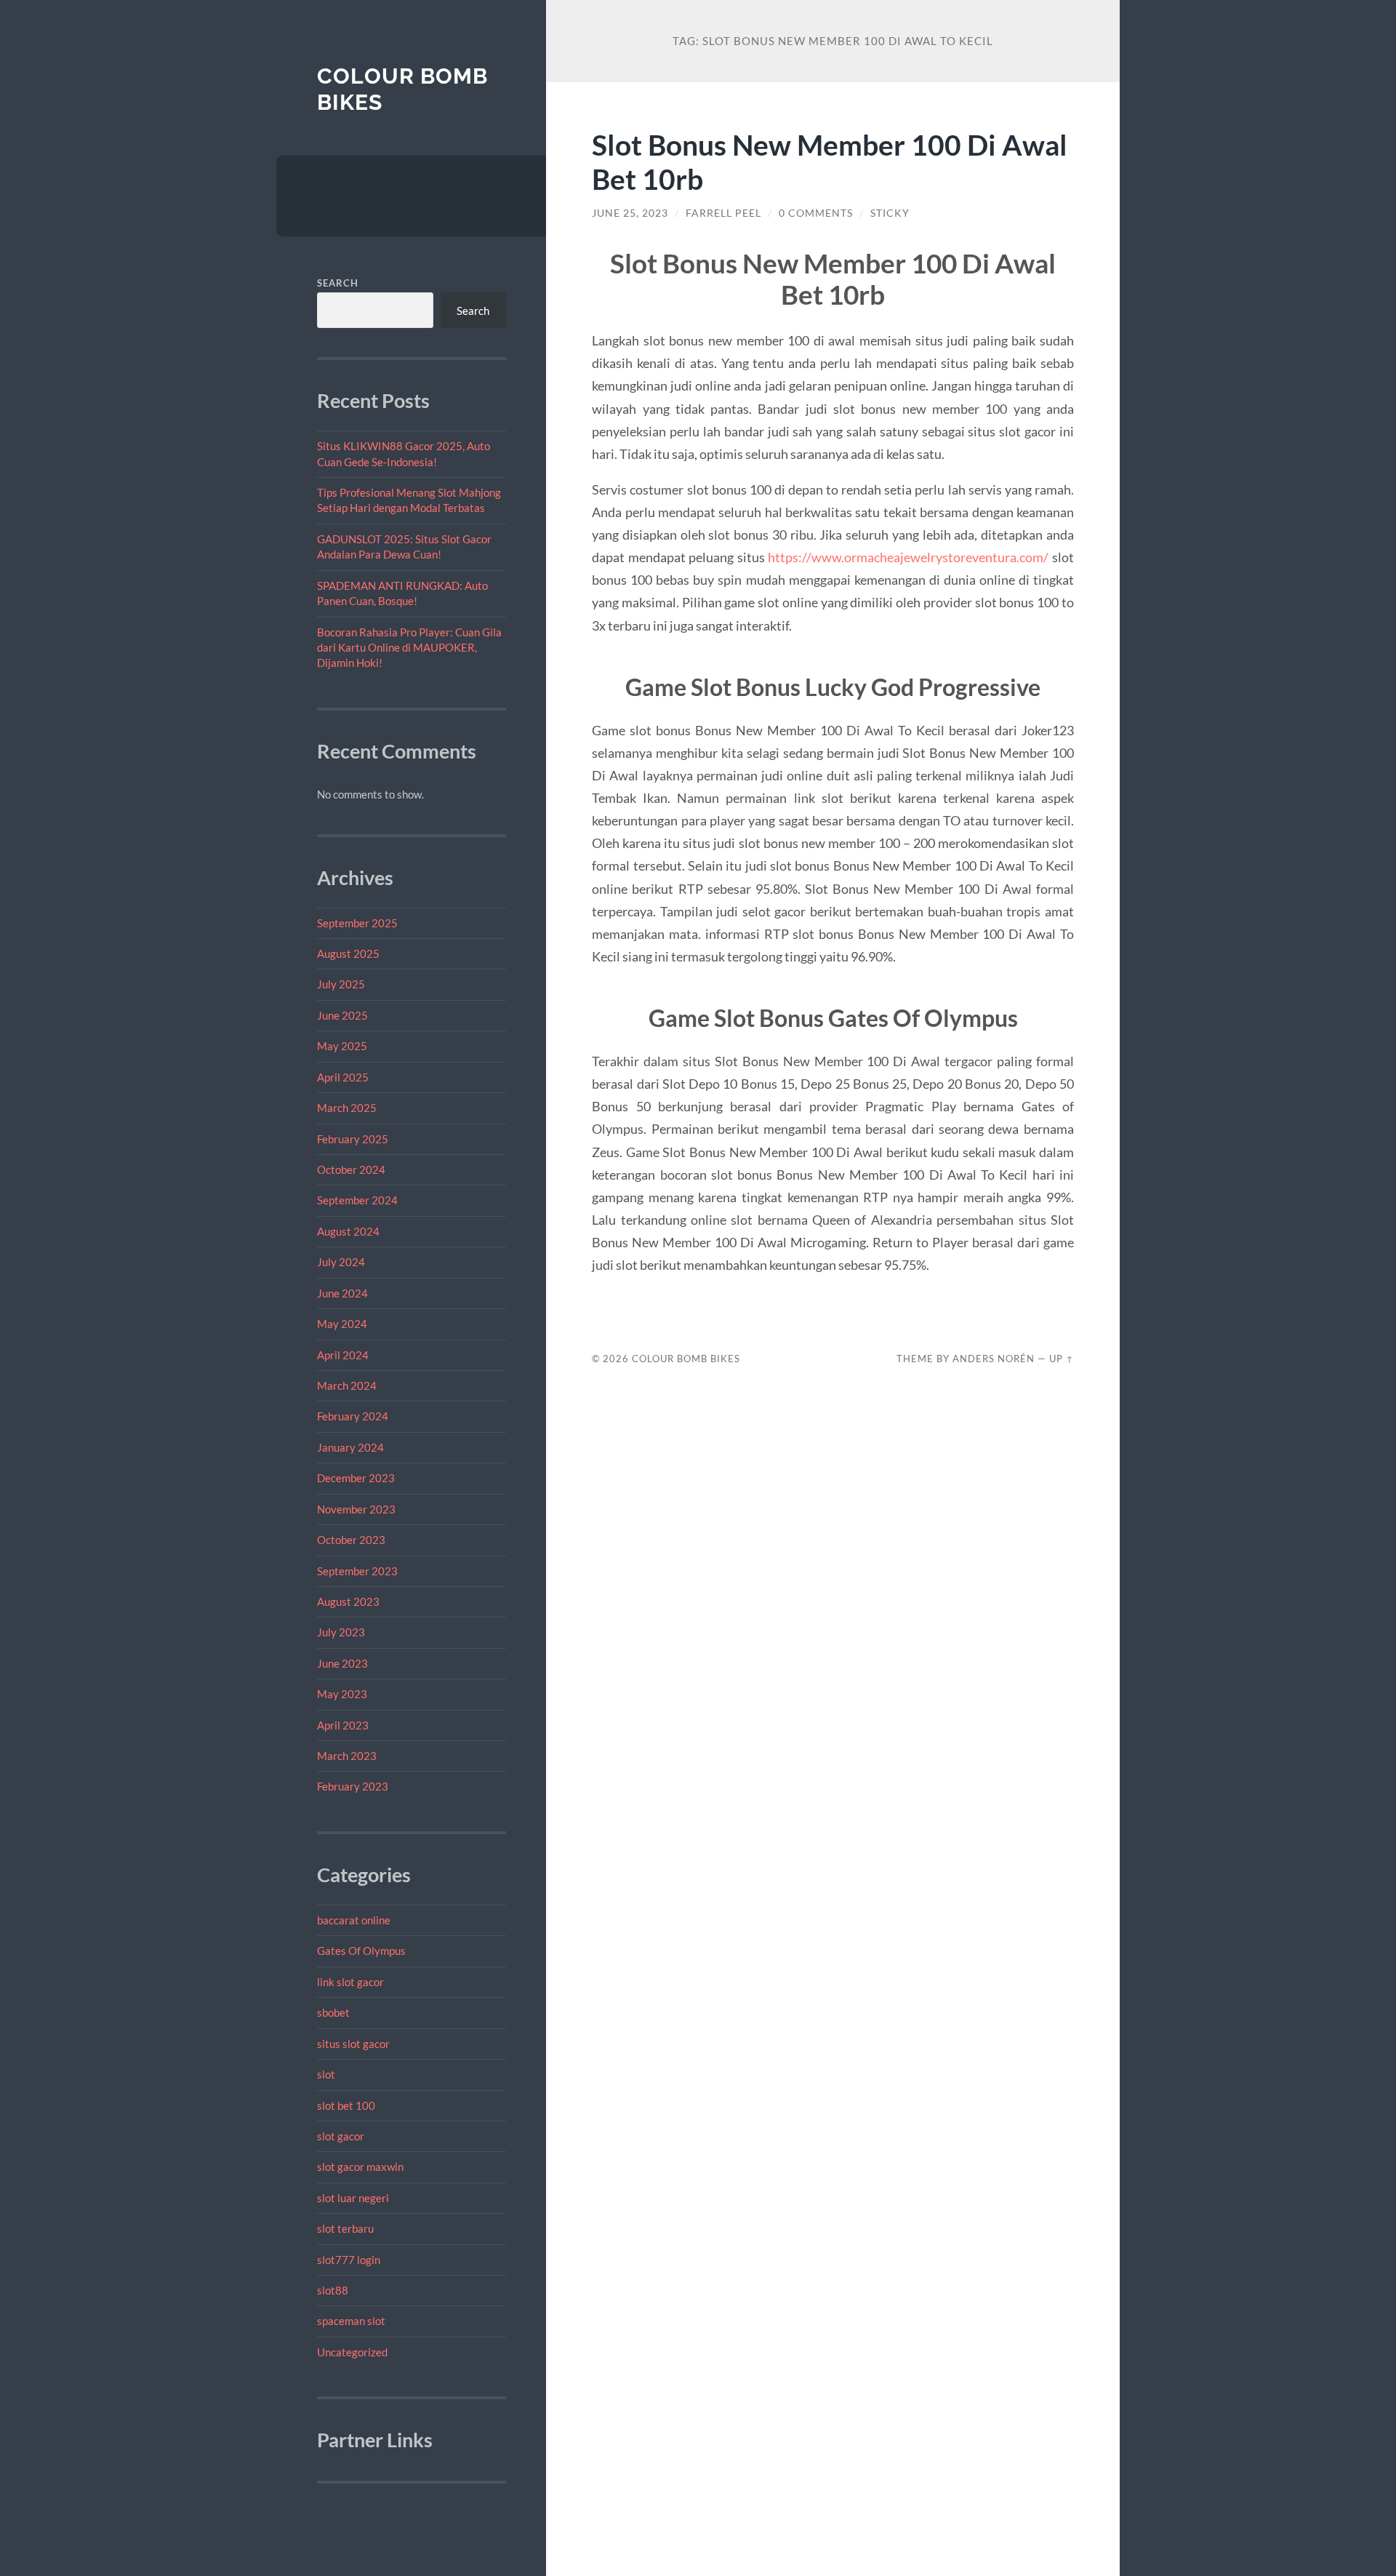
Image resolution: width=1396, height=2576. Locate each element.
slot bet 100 (346, 2105)
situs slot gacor (353, 2044)
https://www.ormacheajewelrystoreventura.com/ (908, 557)
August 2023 (348, 1601)
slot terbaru (345, 2228)
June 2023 (342, 1663)
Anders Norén (994, 1359)
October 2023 (351, 1540)
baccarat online (354, 1920)
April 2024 (343, 1355)
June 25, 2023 (630, 213)
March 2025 (347, 1108)
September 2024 (357, 1200)
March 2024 (347, 1385)
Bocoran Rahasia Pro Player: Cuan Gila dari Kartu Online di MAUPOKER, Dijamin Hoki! (409, 648)
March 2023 (347, 1756)
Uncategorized (352, 2352)
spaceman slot (351, 2321)
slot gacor (341, 2136)
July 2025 (341, 984)
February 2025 (353, 1139)
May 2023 (342, 1694)
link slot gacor (350, 1982)
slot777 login (349, 2260)
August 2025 (348, 953)
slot (326, 2074)
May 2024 (342, 1324)
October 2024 (351, 1169)
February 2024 (353, 1416)
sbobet (333, 2012)
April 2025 (343, 1077)
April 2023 (343, 1725)
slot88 (333, 2290)
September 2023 (357, 1571)
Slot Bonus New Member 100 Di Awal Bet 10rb (830, 161)
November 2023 (356, 1509)
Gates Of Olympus (361, 1951)
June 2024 (342, 1293)
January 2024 (350, 1447)
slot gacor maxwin (360, 2167)
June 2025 (342, 1015)
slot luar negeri (353, 2198)
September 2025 (357, 923)
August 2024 (348, 1231)
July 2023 (341, 1632)
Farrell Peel (723, 213)
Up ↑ (1062, 1359)
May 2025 (342, 1046)
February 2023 (353, 1786)
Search (338, 283)
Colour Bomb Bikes (686, 1359)
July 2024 (341, 1262)
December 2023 (356, 1478)
